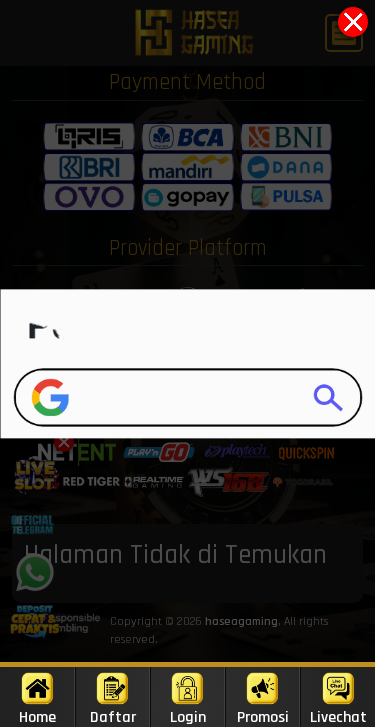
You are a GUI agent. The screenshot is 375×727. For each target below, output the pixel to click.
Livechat (338, 717)
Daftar (113, 717)
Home (37, 717)
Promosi (263, 717)
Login (188, 717)
